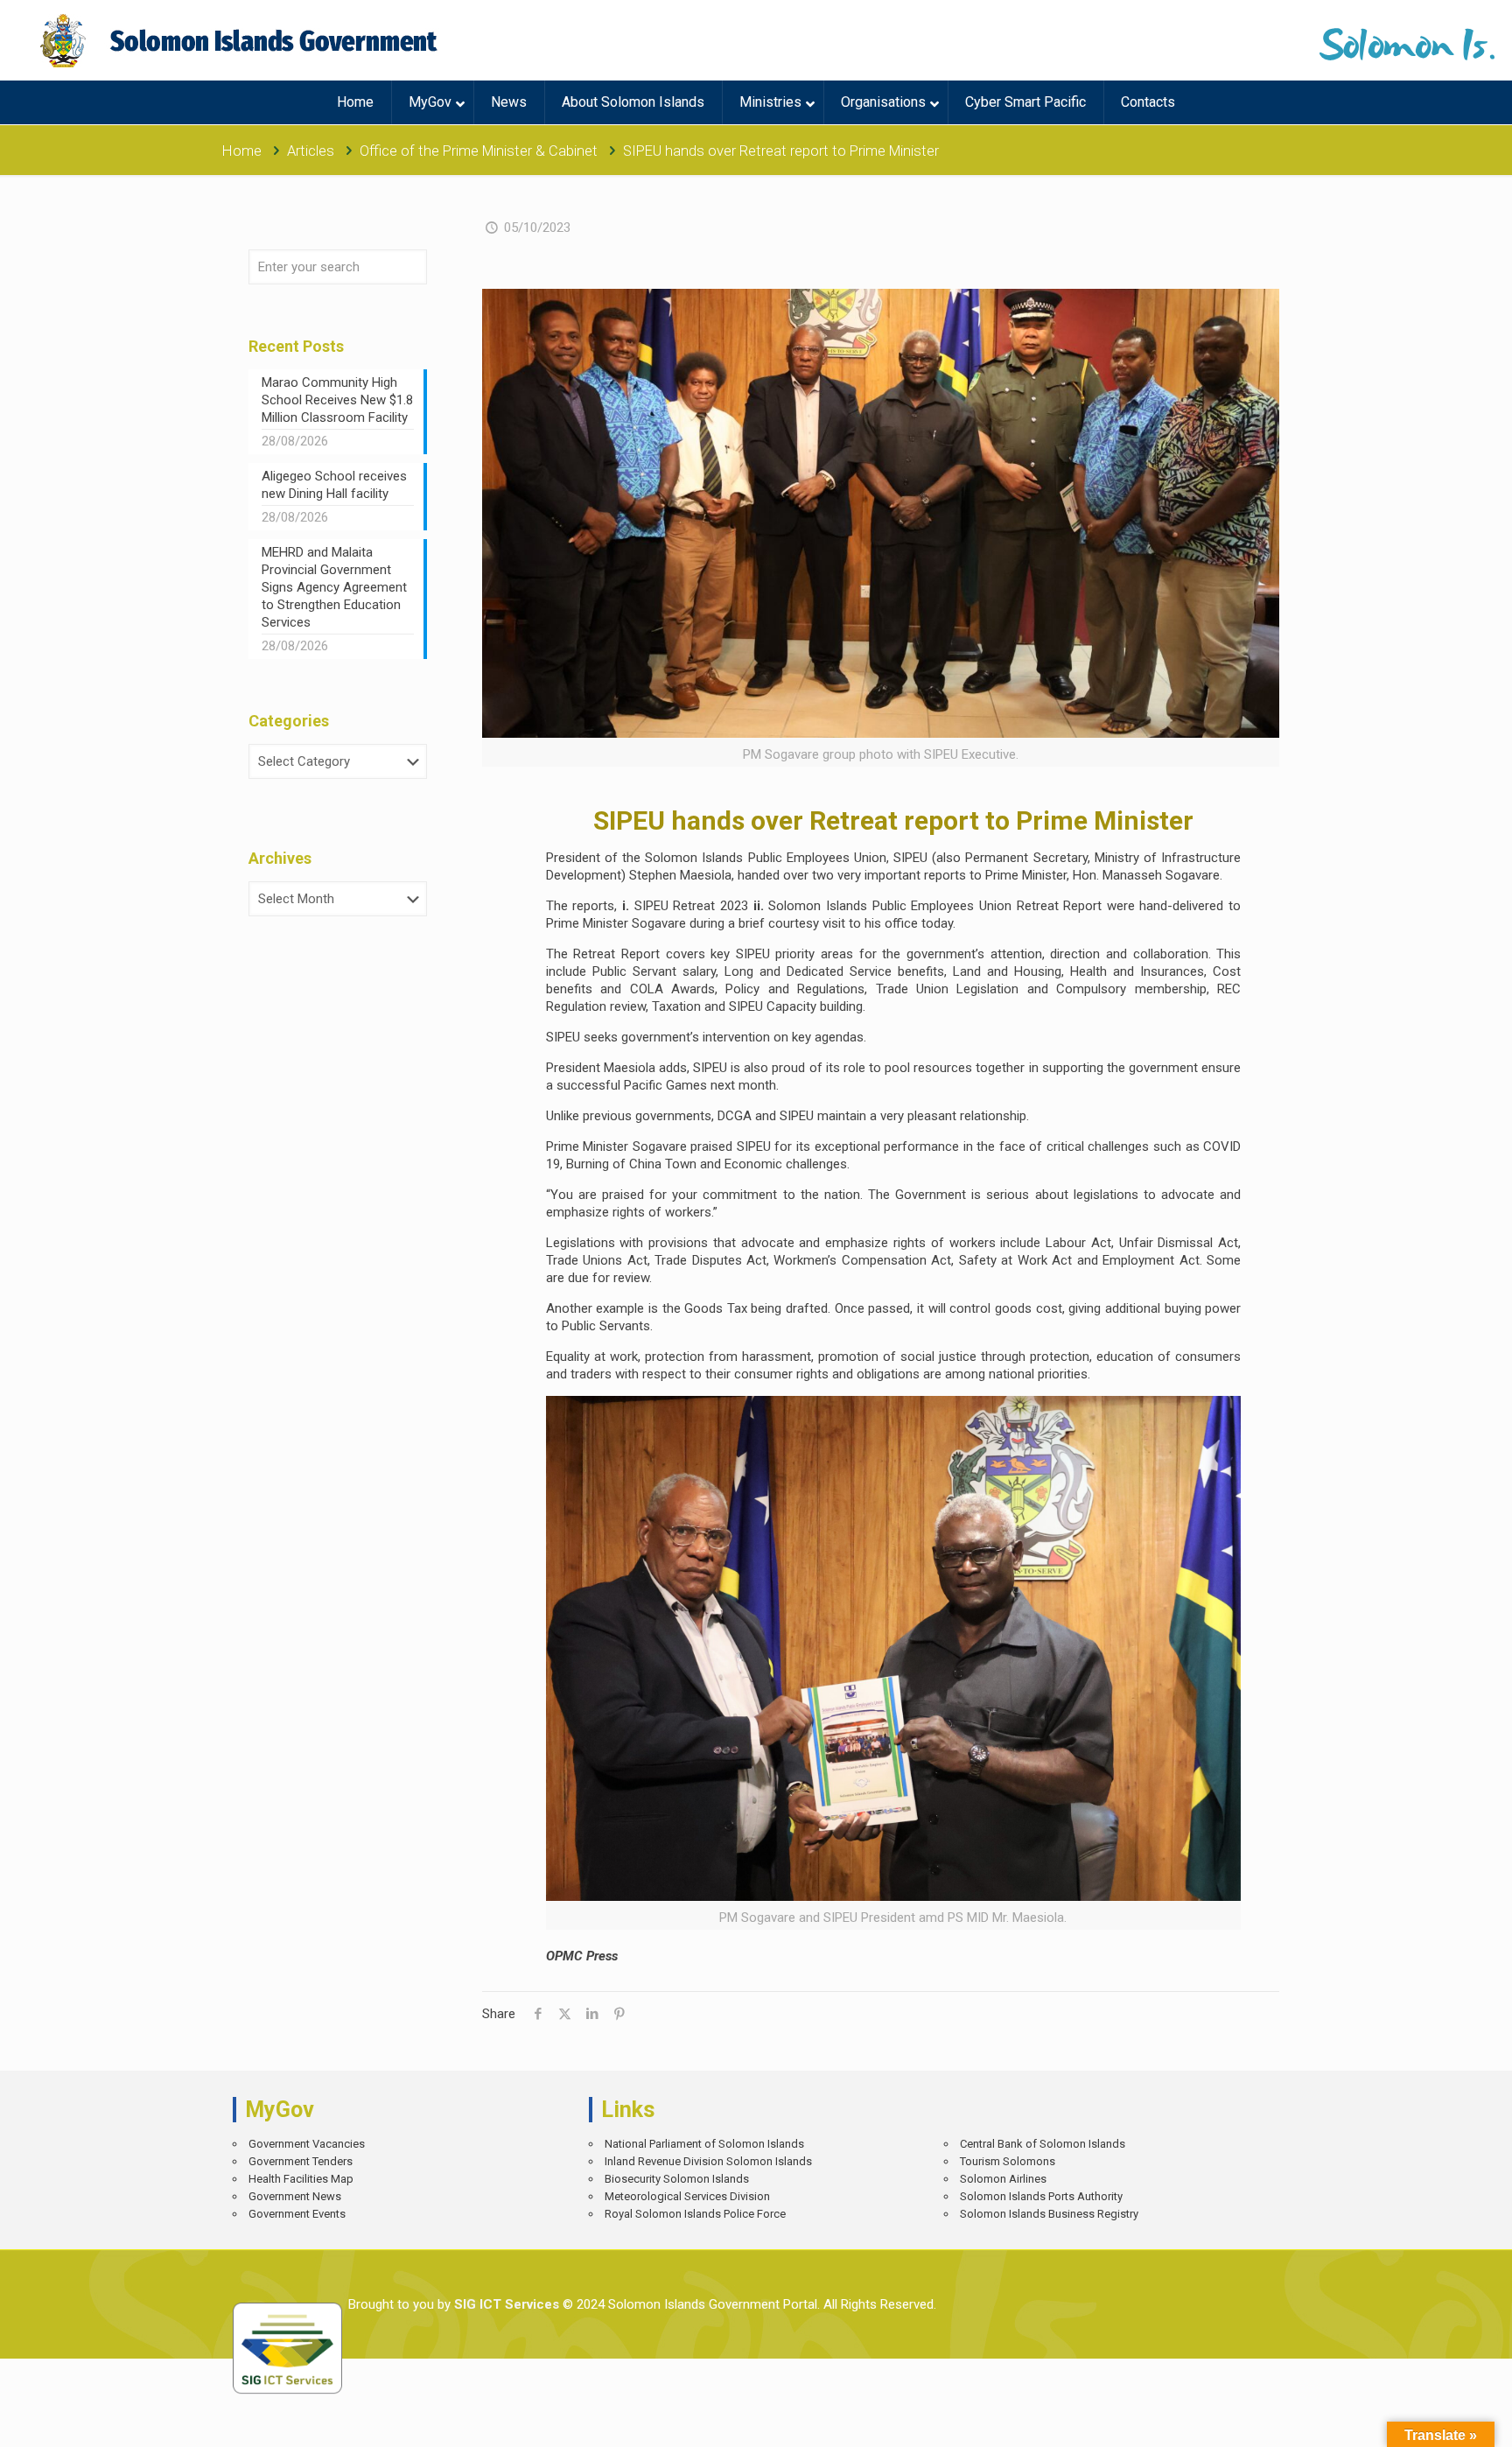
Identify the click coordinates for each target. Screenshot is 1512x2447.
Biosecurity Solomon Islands (677, 2179)
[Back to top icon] (1437, 2421)
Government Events (297, 2214)
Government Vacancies (307, 2144)
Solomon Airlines (1003, 2179)
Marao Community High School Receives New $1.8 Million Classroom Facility (337, 400)
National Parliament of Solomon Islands (704, 2144)
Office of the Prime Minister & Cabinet (479, 151)
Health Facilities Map (301, 2179)
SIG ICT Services (505, 2304)
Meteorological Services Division (687, 2196)
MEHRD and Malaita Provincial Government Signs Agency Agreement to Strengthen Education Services (334, 587)
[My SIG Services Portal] (241, 40)
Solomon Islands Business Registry (1049, 2214)
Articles (311, 151)
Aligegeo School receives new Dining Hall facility (334, 485)
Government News (295, 2196)
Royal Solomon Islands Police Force (695, 2214)
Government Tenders (301, 2161)
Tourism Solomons (1008, 2161)
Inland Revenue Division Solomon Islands (708, 2161)
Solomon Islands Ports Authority (1041, 2196)
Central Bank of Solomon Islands (1043, 2144)
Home (242, 151)
